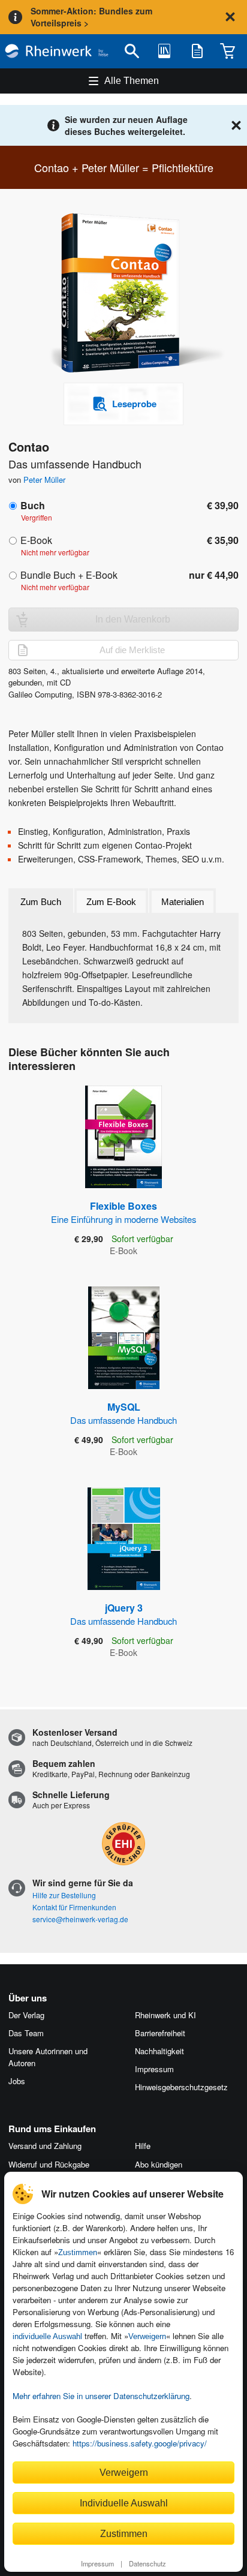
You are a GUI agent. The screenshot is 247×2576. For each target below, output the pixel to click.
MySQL (123, 1413)
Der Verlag (26, 2015)
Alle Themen (132, 81)
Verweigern (147, 2336)
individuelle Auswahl (47, 2336)
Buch (33, 505)
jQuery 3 (123, 1614)
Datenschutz (147, 2563)
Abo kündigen (159, 2164)
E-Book (36, 540)
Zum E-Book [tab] (111, 902)
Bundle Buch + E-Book (69, 575)
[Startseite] (57, 51)
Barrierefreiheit (160, 2033)
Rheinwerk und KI (165, 2015)
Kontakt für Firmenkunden (74, 1907)
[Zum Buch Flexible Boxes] (123, 1137)
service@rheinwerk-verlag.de (80, 1919)
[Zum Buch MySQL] (124, 1338)
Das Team (26, 2033)
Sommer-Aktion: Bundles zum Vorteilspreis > (91, 17)
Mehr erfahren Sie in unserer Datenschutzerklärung (101, 2396)
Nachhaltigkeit (159, 2051)
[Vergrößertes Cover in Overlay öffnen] (127, 294)
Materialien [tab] (183, 902)
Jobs (17, 2081)
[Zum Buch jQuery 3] (124, 1539)
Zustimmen (78, 2252)
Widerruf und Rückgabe (49, 2164)
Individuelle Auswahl (124, 2503)
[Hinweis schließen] (230, 17)
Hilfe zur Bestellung (64, 1895)
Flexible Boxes (123, 1212)
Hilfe (143, 2146)
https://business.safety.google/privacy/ (140, 2443)
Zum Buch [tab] (41, 902)
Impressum (97, 2563)
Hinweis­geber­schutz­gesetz (181, 2087)
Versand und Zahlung (45, 2146)
